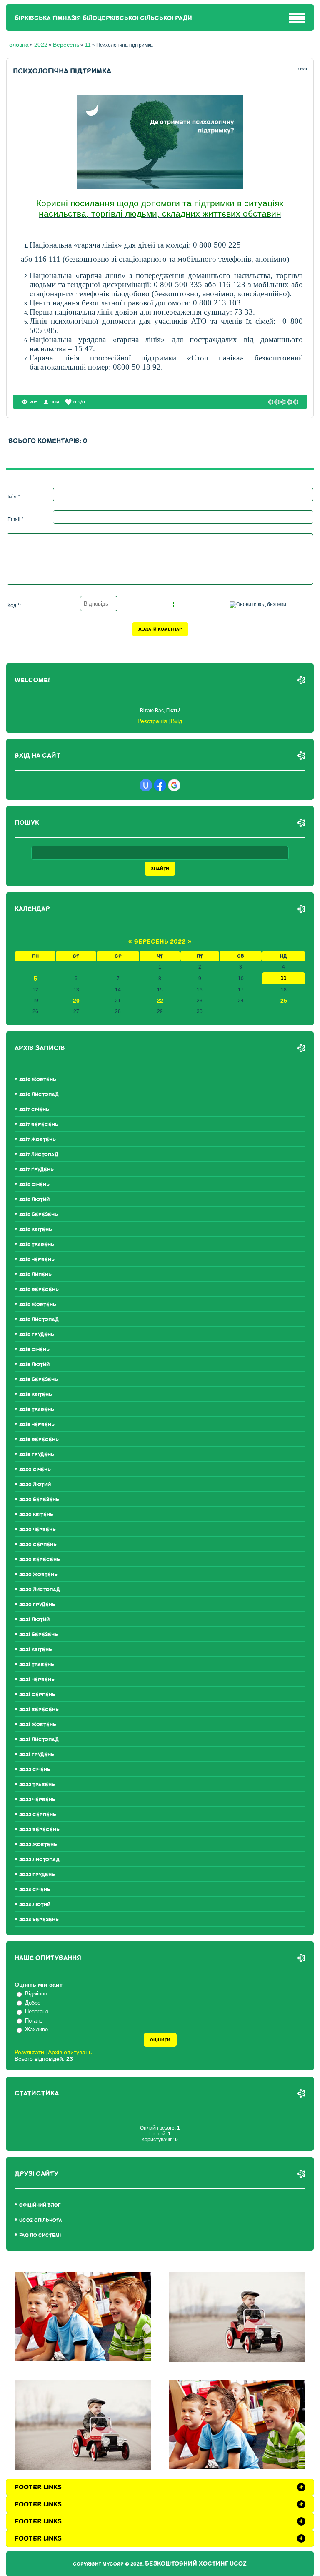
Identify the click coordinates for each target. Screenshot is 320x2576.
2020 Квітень (36, 1515)
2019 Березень (39, 1380)
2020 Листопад (40, 1590)
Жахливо (36, 2029)
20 (76, 1001)
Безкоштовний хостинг (187, 2564)
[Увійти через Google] (174, 785)
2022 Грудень (37, 1875)
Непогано (37, 2011)
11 (88, 45)
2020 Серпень (38, 1545)
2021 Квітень (36, 1650)
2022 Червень (37, 1800)
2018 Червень (37, 1260)
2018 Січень (34, 1185)
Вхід (176, 721)
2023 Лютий (35, 1905)
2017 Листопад (39, 1155)
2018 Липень (35, 1275)
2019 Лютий (34, 1365)
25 (284, 1001)
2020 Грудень (37, 1605)
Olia (55, 402)
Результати (29, 2052)
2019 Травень (37, 1410)
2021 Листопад (39, 1740)
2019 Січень (34, 1350)
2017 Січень (34, 1110)
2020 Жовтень (38, 1575)
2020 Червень (37, 1530)
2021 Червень (37, 1680)
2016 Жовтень (38, 1080)
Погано (34, 2021)
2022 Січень (35, 1770)
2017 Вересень (39, 1125)
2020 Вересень (40, 1560)
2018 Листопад (39, 1320)
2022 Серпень (38, 1815)
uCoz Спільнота (41, 2220)
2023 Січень (35, 1890)
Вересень (66, 45)
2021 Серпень (37, 1695)
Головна (17, 45)
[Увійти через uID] (146, 785)
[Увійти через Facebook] (160, 785)
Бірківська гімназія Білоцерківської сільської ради (103, 18)
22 (160, 1001)
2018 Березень (39, 1215)
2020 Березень (39, 1500)
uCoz (238, 2564)
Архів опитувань (70, 2052)
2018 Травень (37, 1245)
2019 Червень (37, 1425)
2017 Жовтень (37, 1140)
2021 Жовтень (38, 1725)
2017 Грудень (36, 1170)
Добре (33, 2003)
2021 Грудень (37, 1755)
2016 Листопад (39, 1095)
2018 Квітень (36, 1230)
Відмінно (36, 1994)
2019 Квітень (36, 1395)
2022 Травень (37, 1785)
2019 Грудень (37, 1455)
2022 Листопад (39, 1860)
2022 (41, 45)
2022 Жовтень (38, 1845)
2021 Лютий (34, 1620)
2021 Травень (37, 1665)
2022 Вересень (39, 1830)
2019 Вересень (39, 1440)
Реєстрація (152, 721)
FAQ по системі (40, 2235)
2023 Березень (39, 1920)
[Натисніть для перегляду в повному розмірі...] (160, 187)
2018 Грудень (37, 1335)
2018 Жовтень (38, 1305)
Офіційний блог (40, 2205)
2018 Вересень (39, 1290)
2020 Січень (35, 1470)
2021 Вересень (39, 1710)
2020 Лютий (35, 1485)
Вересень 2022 (160, 942)
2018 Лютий (34, 1200)
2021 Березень (39, 1635)
